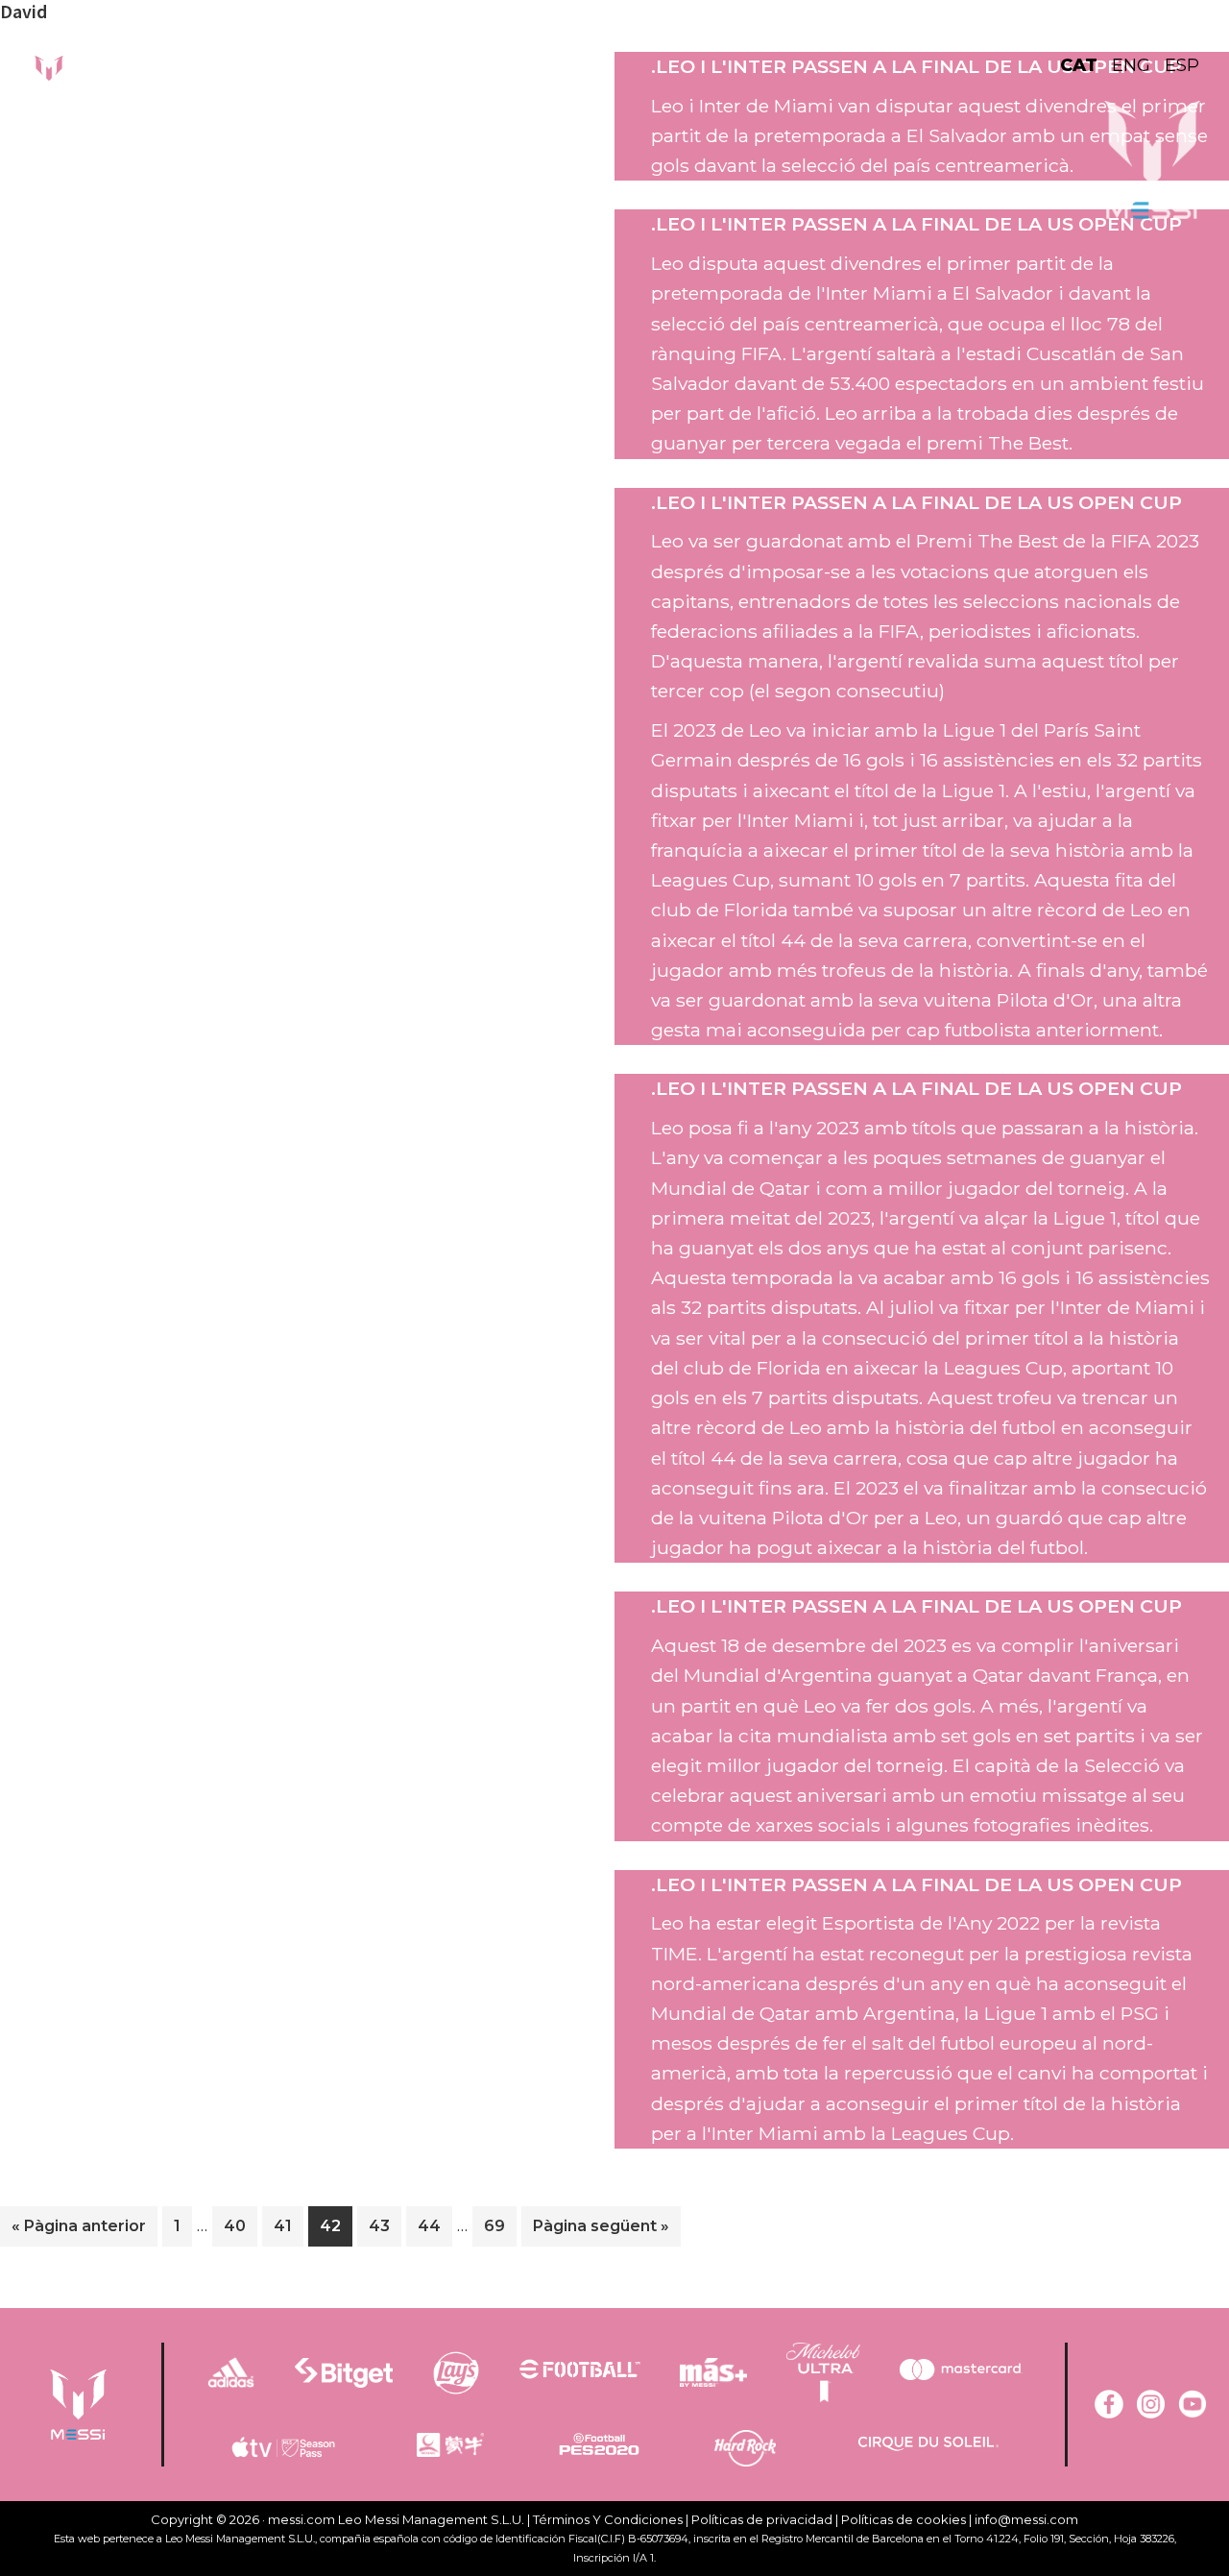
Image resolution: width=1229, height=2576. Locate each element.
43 (385, 2225)
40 (240, 2225)
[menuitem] (1086, 65)
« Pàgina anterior (79, 2231)
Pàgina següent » (601, 2231)
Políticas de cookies (904, 2519)
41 (288, 2225)
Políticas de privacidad (762, 2519)
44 (434, 2225)
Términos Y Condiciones (608, 2519)
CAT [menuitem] (1079, 65)
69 (500, 2225)
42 (336, 2225)
